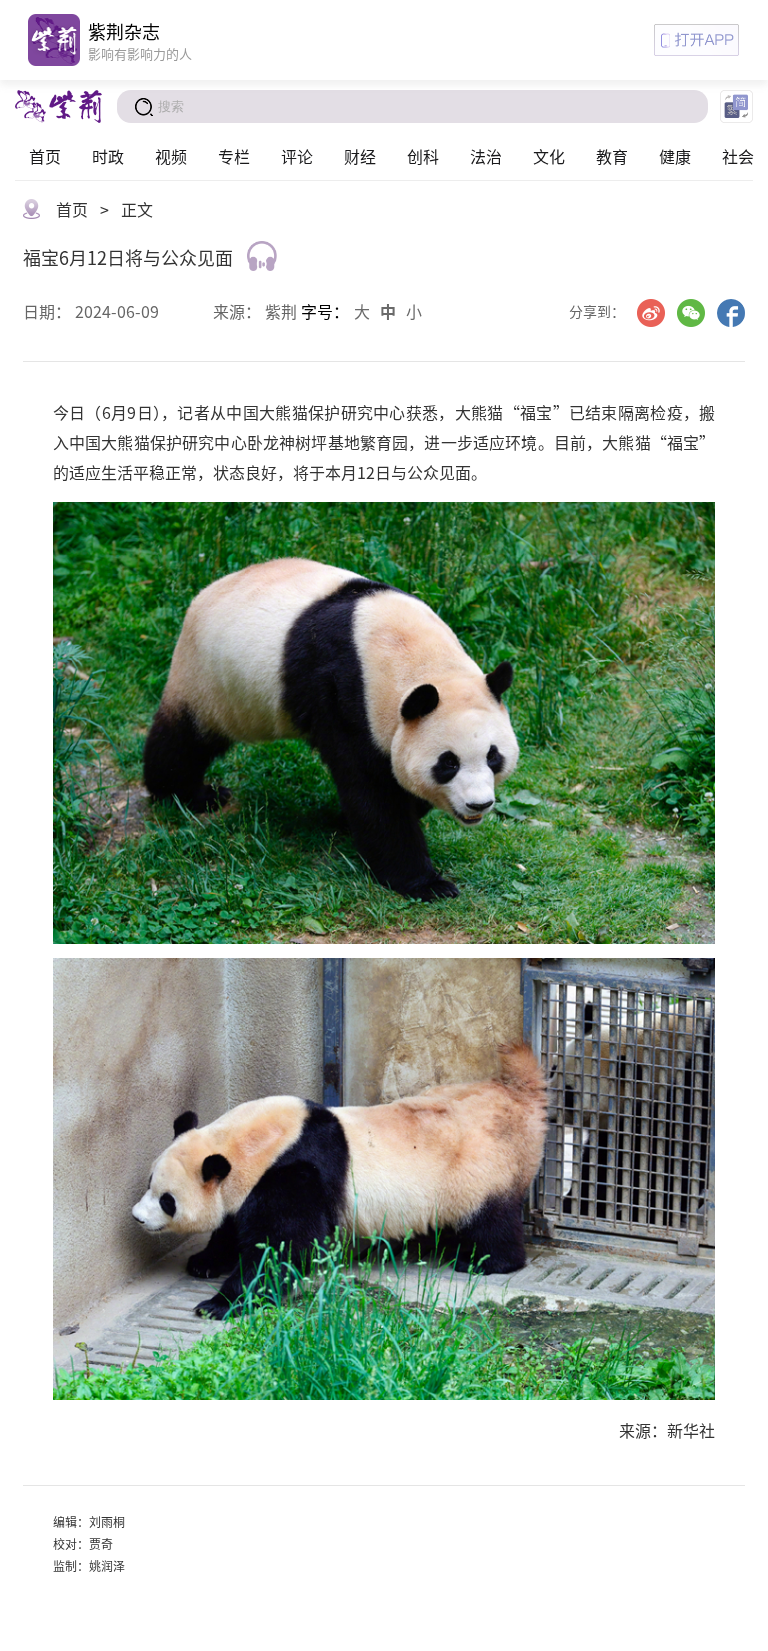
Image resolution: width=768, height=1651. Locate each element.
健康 (675, 156)
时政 (108, 156)
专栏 (234, 156)
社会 (738, 156)
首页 (45, 156)
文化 (549, 156)
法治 (486, 156)
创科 (423, 156)
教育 (612, 156)
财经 (360, 156)
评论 (297, 156)
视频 (171, 156)
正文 (137, 209)
